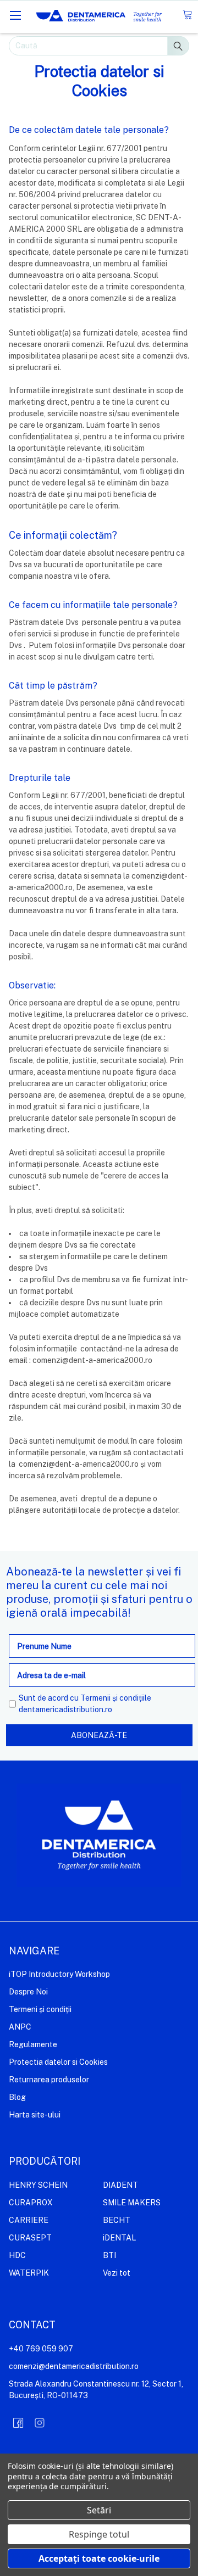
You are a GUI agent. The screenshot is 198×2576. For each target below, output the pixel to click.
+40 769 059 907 (41, 2349)
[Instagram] (40, 2423)
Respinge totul (99, 2534)
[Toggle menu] (15, 15)
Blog (17, 2097)
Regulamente (33, 2044)
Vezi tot (117, 2273)
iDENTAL (119, 2238)
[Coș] (187, 15)
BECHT (117, 2220)
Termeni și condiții (40, 2009)
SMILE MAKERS (132, 2203)
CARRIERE (29, 2220)
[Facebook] (18, 2423)
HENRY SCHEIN (38, 2185)
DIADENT (120, 2185)
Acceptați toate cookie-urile (99, 2558)
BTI (109, 2255)
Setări (99, 2510)
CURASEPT (30, 2238)
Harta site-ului (35, 2115)
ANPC (20, 2027)
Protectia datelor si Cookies (58, 2062)
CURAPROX (31, 2203)
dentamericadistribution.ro (65, 1709)
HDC (17, 2255)
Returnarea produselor (49, 2080)
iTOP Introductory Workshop (59, 1974)
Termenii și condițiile (116, 1698)
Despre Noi (28, 1992)
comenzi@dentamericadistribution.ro (74, 2366)
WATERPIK (29, 2273)
